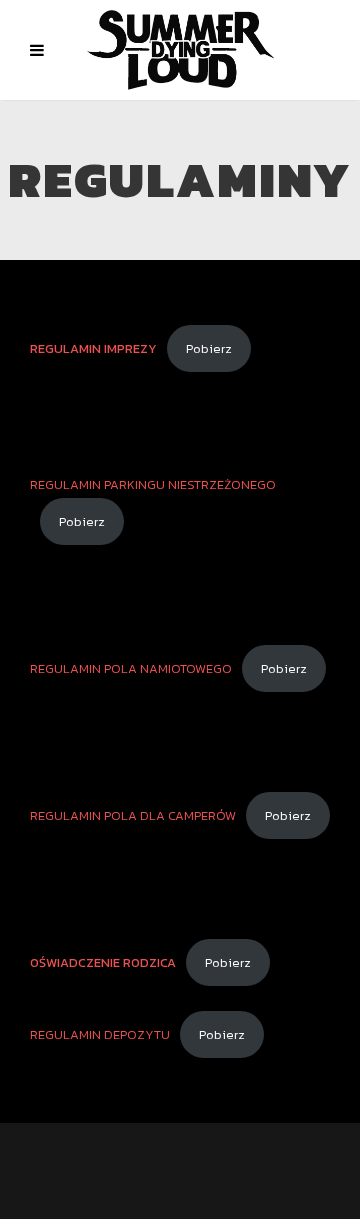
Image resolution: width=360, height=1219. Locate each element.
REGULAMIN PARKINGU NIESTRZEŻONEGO (153, 484)
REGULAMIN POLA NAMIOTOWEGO (131, 668)
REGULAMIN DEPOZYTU (100, 1034)
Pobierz (209, 348)
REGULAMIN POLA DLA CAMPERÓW (133, 815)
